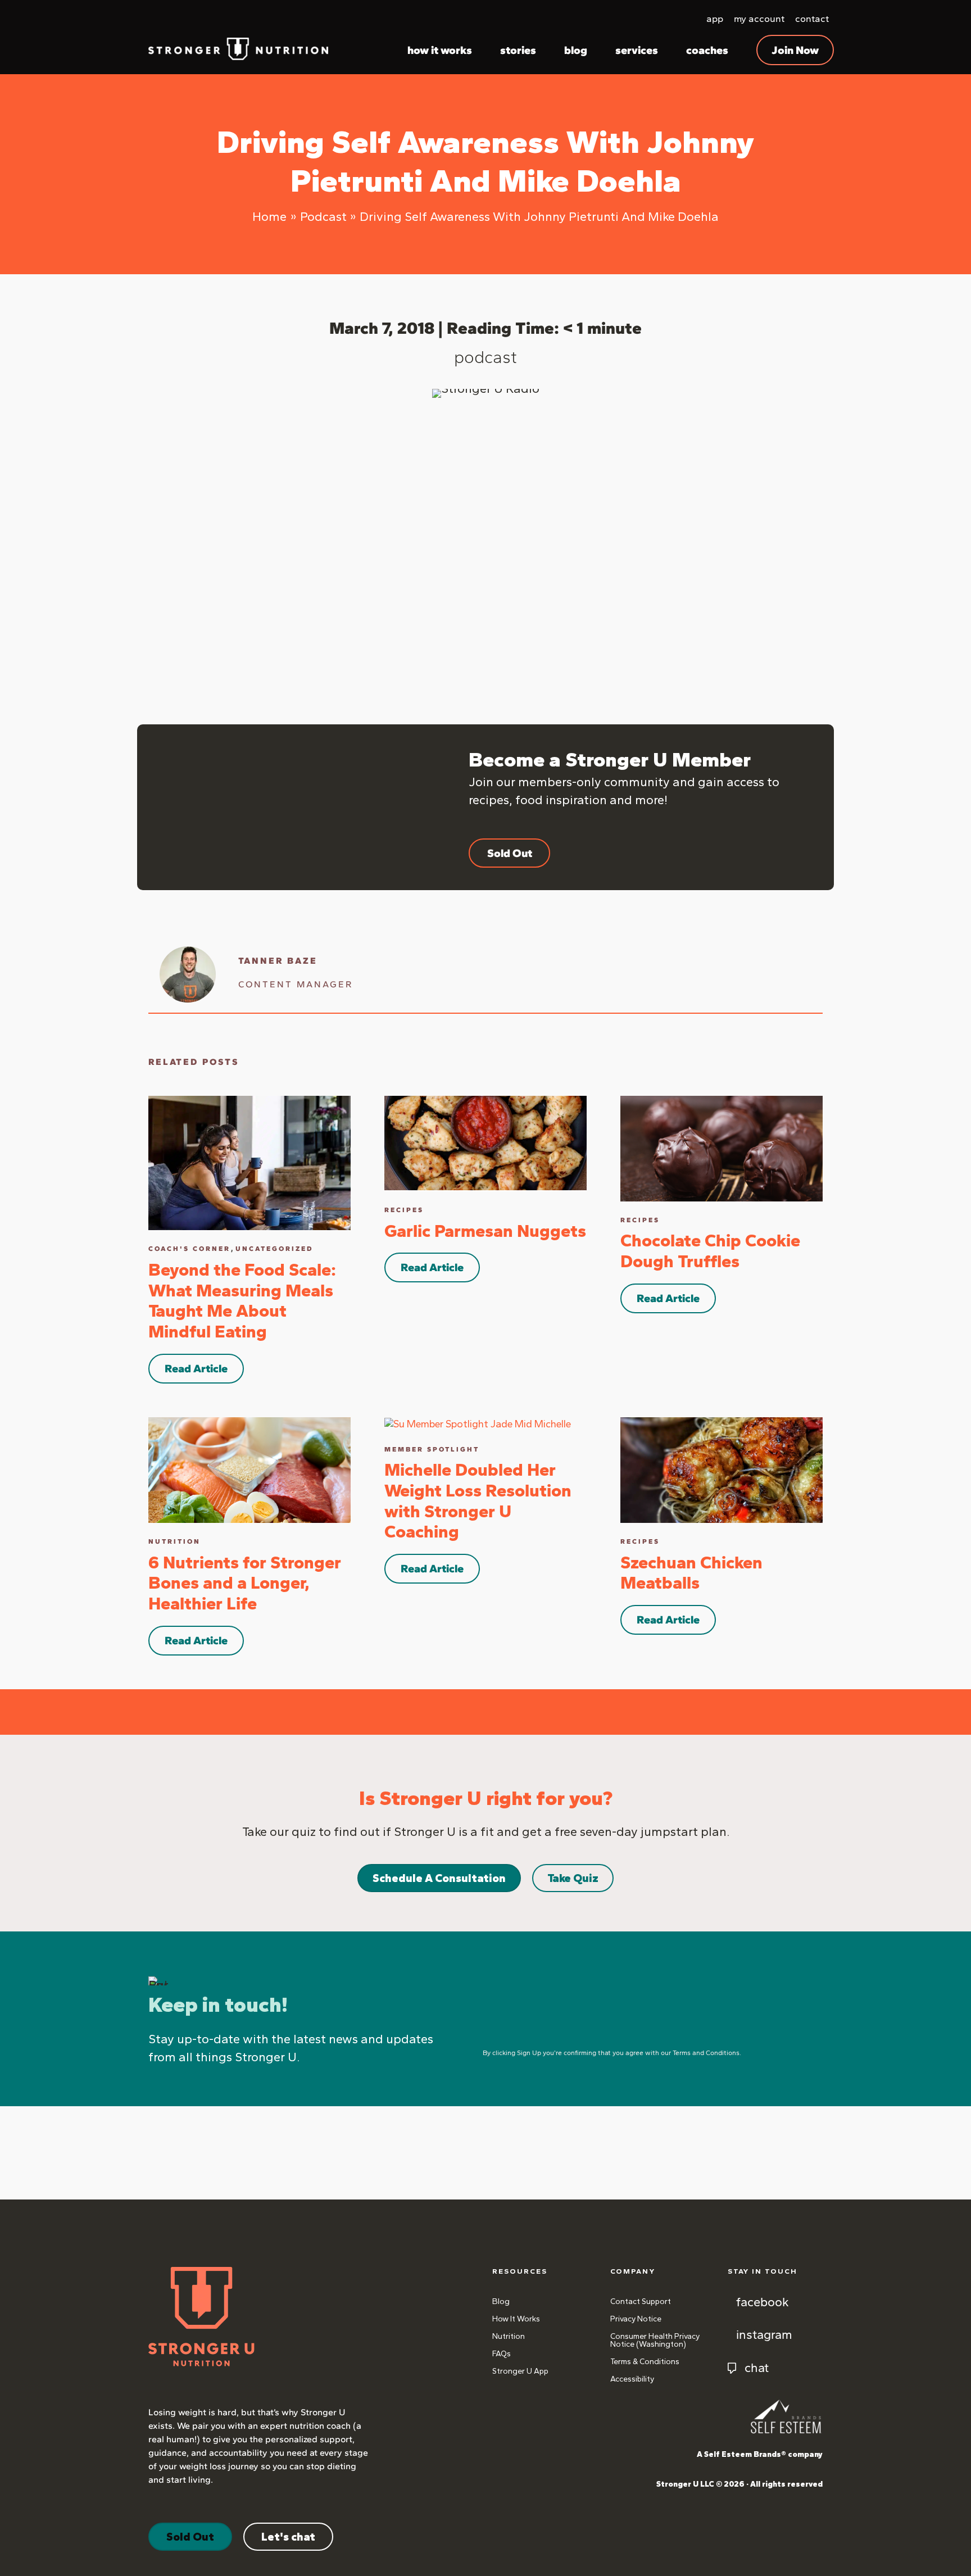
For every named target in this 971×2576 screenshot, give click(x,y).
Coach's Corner (189, 1249)
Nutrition (174, 1541)
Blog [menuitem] (501, 2301)
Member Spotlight (432, 1449)
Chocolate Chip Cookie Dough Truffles (710, 1251)
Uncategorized (274, 1249)
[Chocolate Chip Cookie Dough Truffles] (722, 1148)
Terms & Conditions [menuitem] (645, 2362)
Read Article (196, 1368)
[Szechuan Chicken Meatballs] (722, 1469)
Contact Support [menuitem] (641, 2301)
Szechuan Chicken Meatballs (691, 1573)
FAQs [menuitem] (502, 2354)
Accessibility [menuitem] (632, 2379)
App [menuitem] (715, 19)
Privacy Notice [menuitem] (636, 2319)
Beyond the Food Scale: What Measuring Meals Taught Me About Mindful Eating (242, 1301)
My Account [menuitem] (759, 19)
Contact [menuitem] (812, 19)
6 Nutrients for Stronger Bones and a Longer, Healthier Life (245, 1583)
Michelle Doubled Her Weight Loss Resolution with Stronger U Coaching (478, 1501)
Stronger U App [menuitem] (520, 2371)
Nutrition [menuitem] (509, 2336)
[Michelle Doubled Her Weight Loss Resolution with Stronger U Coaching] (478, 1423)
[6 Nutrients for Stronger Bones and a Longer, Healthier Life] (249, 1469)
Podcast (485, 357)
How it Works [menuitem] (516, 2319)
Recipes (404, 1210)
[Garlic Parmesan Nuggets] (485, 1142)
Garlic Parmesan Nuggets (485, 1231)
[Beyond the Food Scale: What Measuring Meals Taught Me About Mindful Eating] (249, 1162)
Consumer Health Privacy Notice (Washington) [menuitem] (655, 2340)
